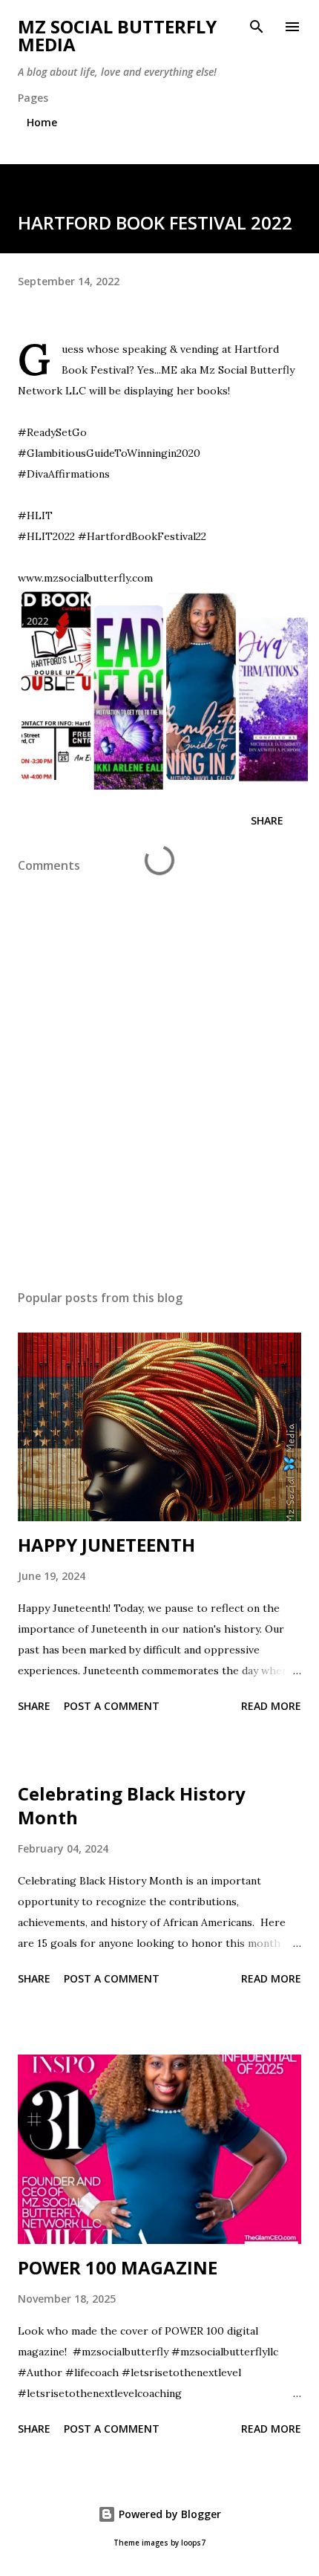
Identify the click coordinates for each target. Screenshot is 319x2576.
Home (42, 122)
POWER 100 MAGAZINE (118, 2267)
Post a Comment (112, 1706)
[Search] (257, 27)
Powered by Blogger (168, 2514)
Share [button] (267, 820)
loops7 (193, 2543)
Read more (271, 1706)
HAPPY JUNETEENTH (106, 1545)
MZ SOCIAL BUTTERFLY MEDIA (117, 35)
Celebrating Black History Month (132, 1805)
